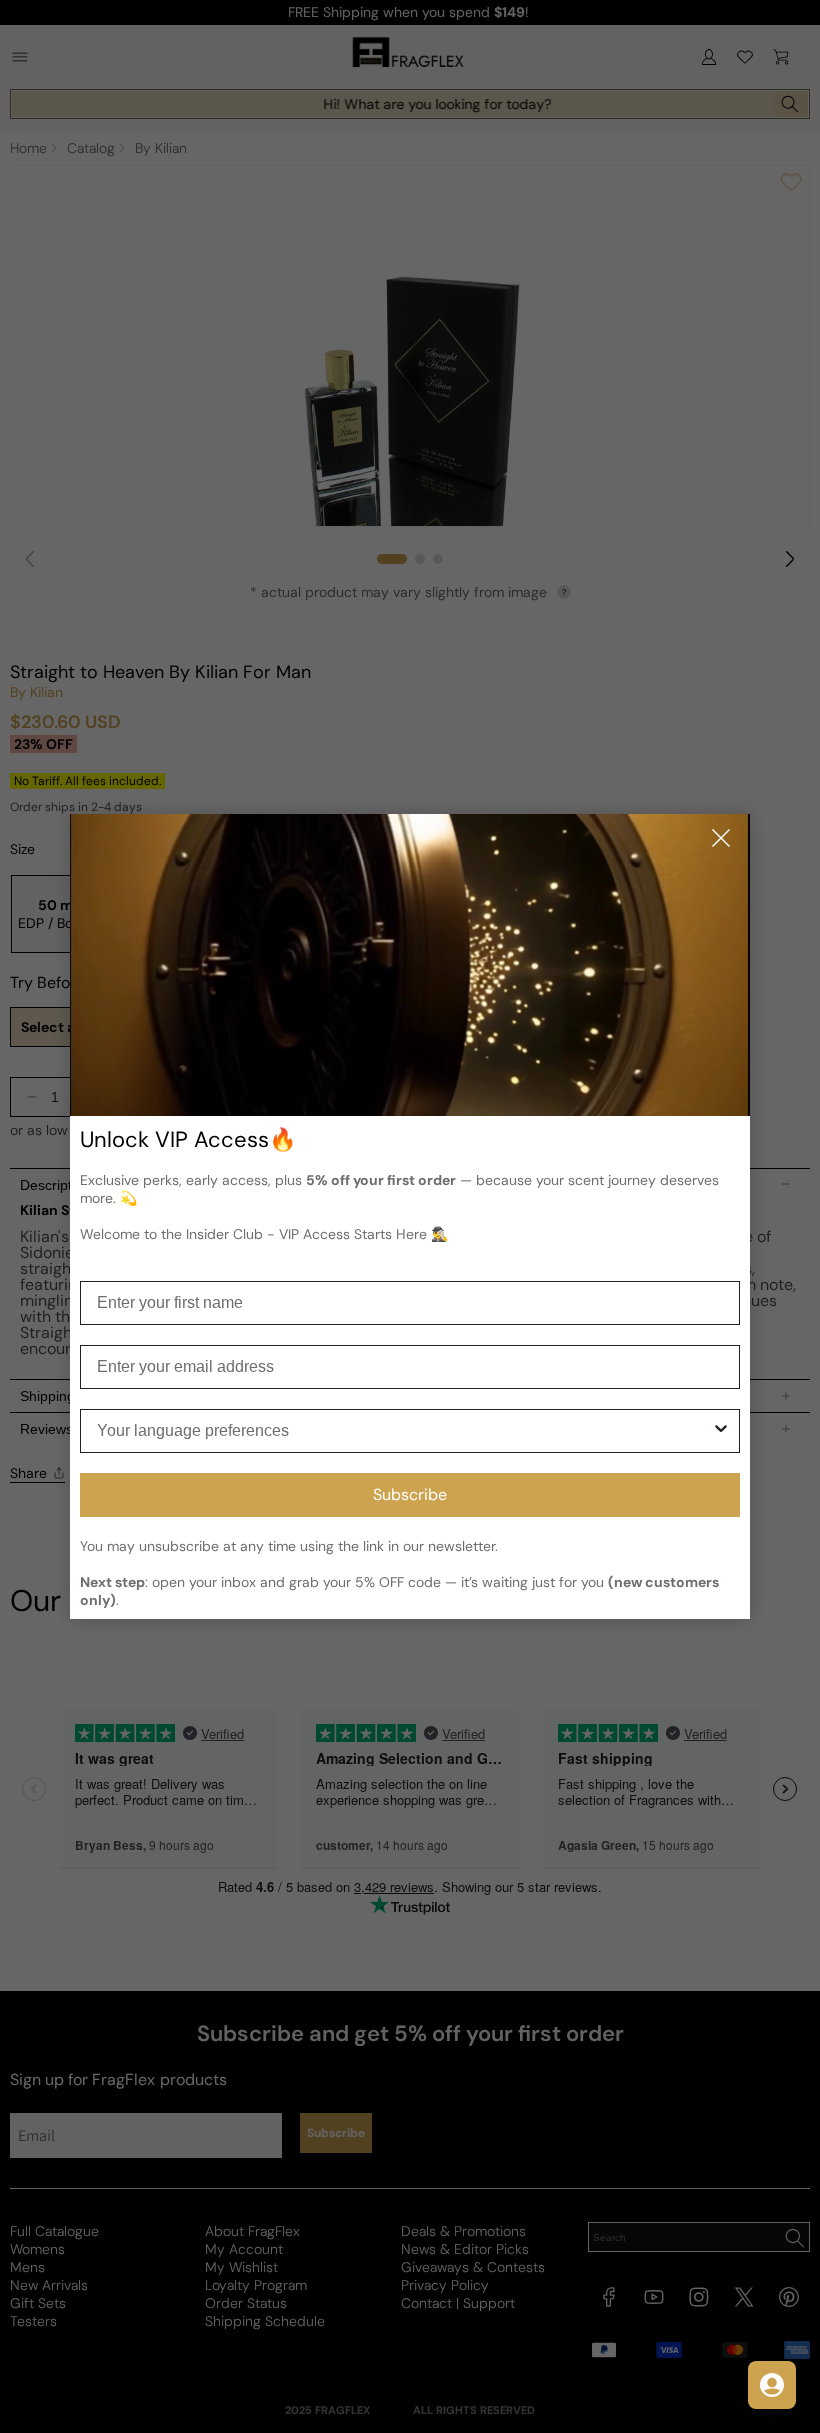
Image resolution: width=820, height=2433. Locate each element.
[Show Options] (721, 1431)
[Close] (721, 839)
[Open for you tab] (772, 2385)
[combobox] (404, 1431)
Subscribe (410, 1494)
